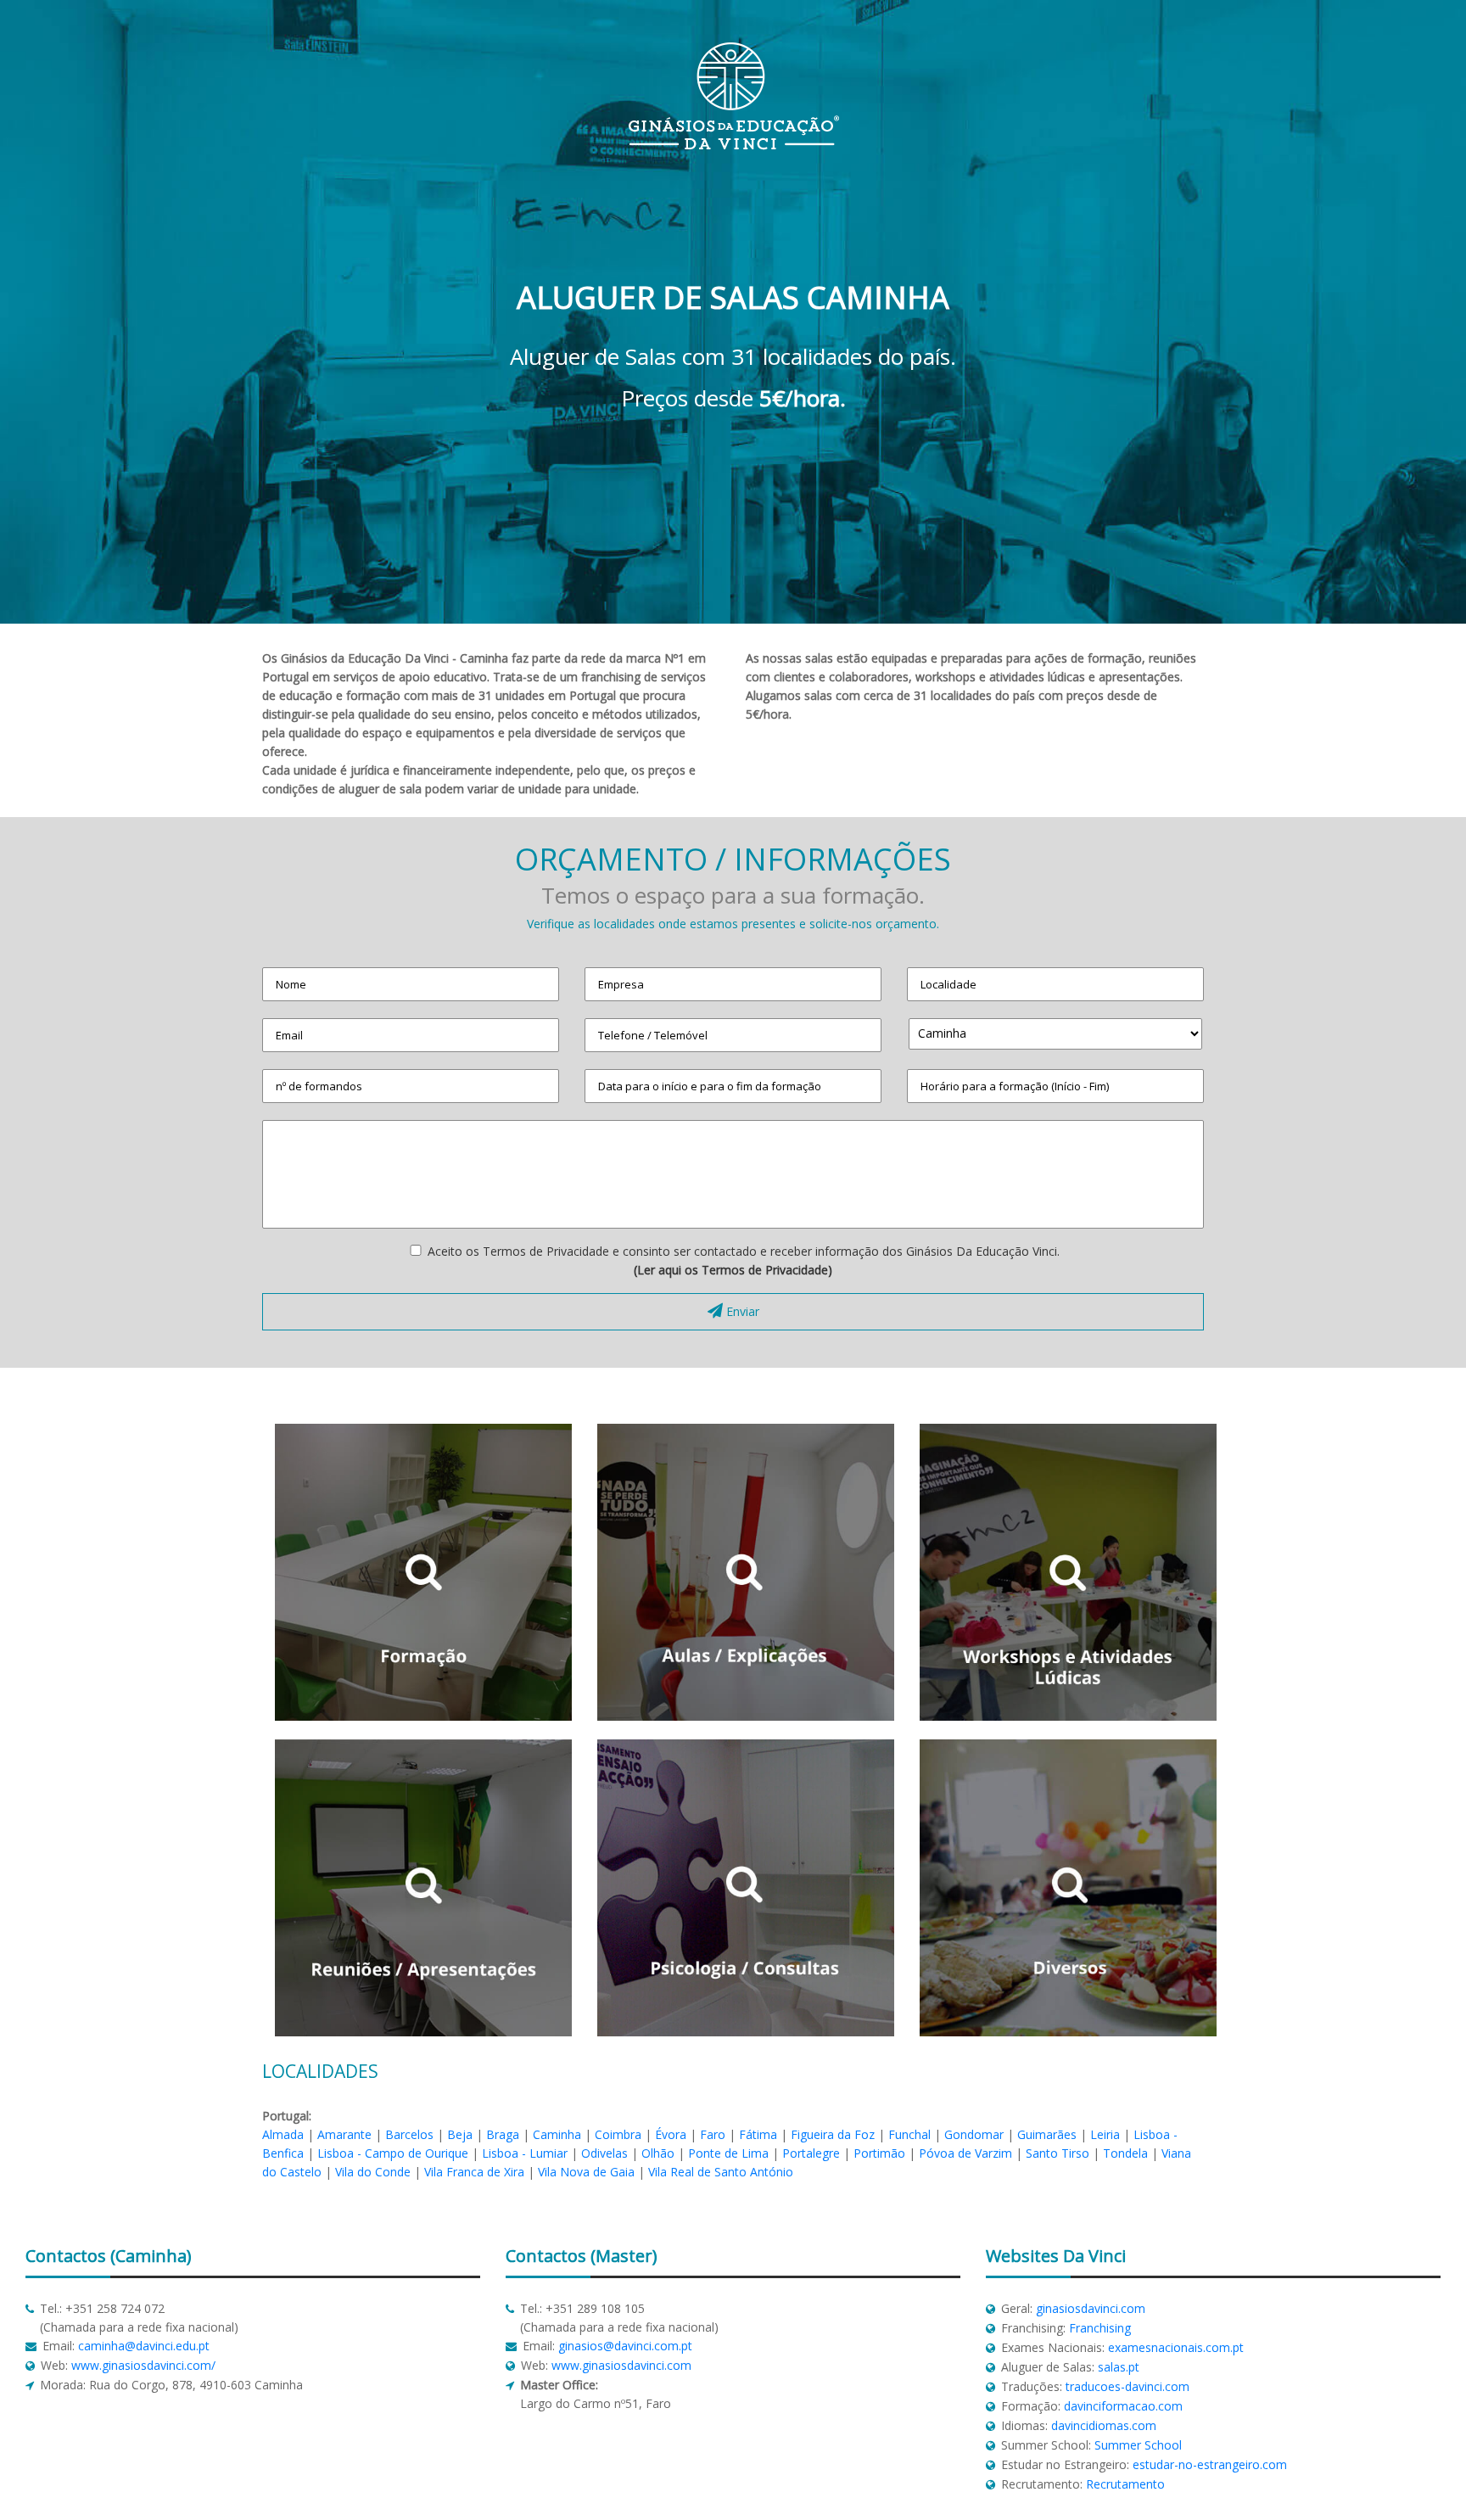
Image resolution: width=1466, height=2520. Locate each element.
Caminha (557, 2134)
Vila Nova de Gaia (586, 2172)
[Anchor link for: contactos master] (498, 2256)
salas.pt (1119, 2367)
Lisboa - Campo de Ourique (393, 2153)
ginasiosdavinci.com (1091, 2308)
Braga (503, 2134)
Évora (671, 2134)
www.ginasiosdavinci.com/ (143, 2365)
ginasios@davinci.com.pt (625, 2346)
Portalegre (811, 2153)
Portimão (879, 2153)
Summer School (1138, 2445)
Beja (460, 2134)
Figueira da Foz (833, 2134)
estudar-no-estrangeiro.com (1210, 2464)
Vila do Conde (373, 2172)
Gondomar (974, 2134)
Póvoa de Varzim (965, 2153)
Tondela (1125, 2153)
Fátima (758, 2134)
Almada (283, 2134)
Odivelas (604, 2153)
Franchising (1100, 2328)
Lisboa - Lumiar (525, 2153)
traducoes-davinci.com (1127, 2386)
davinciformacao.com (1123, 2406)
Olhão (658, 2153)
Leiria (1105, 2134)
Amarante (344, 2134)
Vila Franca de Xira (474, 2172)
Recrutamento (1125, 2484)
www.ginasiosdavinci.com (621, 2365)
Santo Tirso (1058, 2153)
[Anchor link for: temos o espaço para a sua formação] (536, 890)
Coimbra (618, 2134)
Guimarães (1047, 2134)
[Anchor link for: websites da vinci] (979, 2256)
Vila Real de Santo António (721, 2172)
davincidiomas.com (1104, 2425)
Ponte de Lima (728, 2153)
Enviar (741, 1311)
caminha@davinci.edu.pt (144, 2346)
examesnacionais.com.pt (1176, 2347)
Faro (713, 2134)
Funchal (909, 2134)
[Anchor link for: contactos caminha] (18, 2256)
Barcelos (409, 2134)
